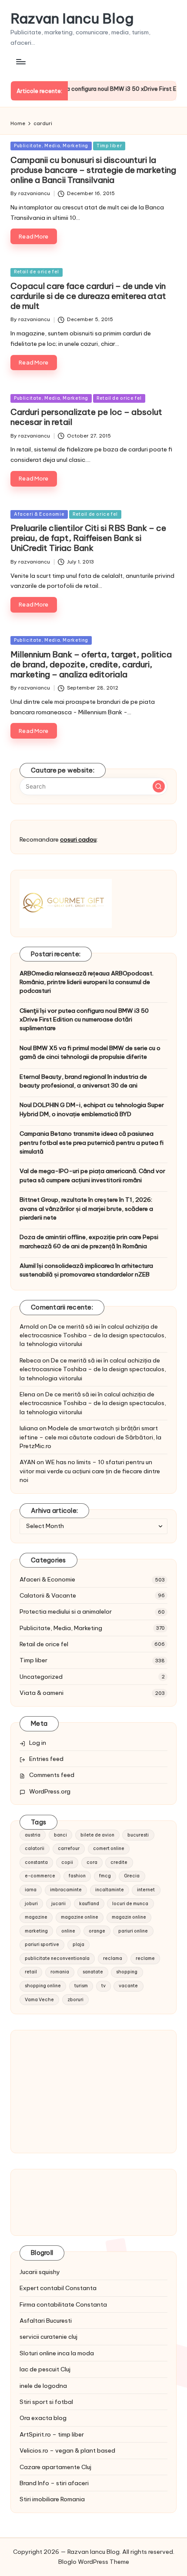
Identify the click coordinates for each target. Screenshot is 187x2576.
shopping (127, 1972)
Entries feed (46, 1759)
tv (104, 1986)
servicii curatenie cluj (48, 2337)
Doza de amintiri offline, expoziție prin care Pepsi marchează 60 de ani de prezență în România (89, 1241)
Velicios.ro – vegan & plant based (67, 2450)
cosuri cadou (78, 839)
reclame (145, 1958)
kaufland (89, 1904)
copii (67, 1862)
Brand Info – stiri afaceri (54, 2483)
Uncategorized (41, 1677)
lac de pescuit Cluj (45, 2369)
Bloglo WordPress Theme (94, 2562)
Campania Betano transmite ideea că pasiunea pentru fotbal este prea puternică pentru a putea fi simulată (92, 1142)
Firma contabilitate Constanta (63, 2304)
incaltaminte (110, 1890)
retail (31, 1972)
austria (33, 1835)
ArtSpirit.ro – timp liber (52, 2434)
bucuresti (138, 1835)
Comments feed (52, 1775)
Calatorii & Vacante (48, 1595)
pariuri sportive (42, 1944)
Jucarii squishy (40, 2272)
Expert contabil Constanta (58, 2288)
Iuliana (29, 1428)
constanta (36, 1862)
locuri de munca (130, 1904)
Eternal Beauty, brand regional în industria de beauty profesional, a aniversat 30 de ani (83, 1081)
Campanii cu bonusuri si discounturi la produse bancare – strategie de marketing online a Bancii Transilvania (93, 170)
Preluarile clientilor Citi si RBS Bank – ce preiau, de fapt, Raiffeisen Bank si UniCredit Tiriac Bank (88, 538)
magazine (36, 1917)
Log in (38, 1743)
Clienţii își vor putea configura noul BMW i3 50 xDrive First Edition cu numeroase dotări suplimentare (84, 1019)
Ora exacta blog (43, 2418)
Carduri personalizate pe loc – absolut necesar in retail (86, 417)
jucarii (58, 1904)
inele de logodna (43, 2386)
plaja (78, 1944)
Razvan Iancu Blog (72, 18)
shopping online (43, 1986)
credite (119, 1862)
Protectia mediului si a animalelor (66, 1611)
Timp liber (109, 146)
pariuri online (133, 1931)
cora (92, 1862)
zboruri (75, 2000)
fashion (77, 1876)
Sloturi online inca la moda (57, 2353)
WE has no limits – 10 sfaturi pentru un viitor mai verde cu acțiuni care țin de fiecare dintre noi (90, 1471)
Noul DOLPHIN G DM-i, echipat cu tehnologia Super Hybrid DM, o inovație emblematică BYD (92, 1109)
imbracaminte (66, 1890)
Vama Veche (39, 2000)
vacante (128, 1986)
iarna (31, 1890)
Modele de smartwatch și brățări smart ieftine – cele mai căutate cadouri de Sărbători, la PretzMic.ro (90, 1437)
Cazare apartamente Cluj (55, 2467)
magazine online (80, 1917)
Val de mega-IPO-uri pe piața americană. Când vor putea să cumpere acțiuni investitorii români (92, 1175)
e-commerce (40, 1876)
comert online (109, 1848)
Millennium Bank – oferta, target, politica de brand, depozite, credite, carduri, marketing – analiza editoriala (91, 664)
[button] (159, 786)
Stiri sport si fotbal (46, 2402)
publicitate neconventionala (57, 1958)
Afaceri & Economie (39, 514)
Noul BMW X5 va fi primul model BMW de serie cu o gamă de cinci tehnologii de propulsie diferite (90, 1052)
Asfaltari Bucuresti (46, 2321)
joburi (31, 1904)
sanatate (93, 1972)
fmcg (105, 1876)
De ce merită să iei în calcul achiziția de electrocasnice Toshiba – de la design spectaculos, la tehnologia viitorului (93, 1335)
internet (146, 1890)
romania (60, 1972)
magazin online (129, 1917)
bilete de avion (97, 1835)
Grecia (132, 1876)
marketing (36, 1931)
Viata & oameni (42, 1693)
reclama (113, 1958)
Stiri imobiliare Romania (52, 2499)
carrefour (69, 1848)
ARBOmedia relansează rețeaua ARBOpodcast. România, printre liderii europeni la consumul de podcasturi (87, 982)
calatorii (35, 1848)
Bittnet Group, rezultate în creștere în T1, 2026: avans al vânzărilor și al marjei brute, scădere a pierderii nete (86, 1208)
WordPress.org (50, 1791)
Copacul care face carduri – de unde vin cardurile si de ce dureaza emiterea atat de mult (88, 296)
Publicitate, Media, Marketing (51, 146)
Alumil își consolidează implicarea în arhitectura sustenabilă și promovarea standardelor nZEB (86, 1270)
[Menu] (20, 61)
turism (81, 1986)
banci (60, 1835)
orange (97, 1931)
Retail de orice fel (37, 272)
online (68, 1931)
